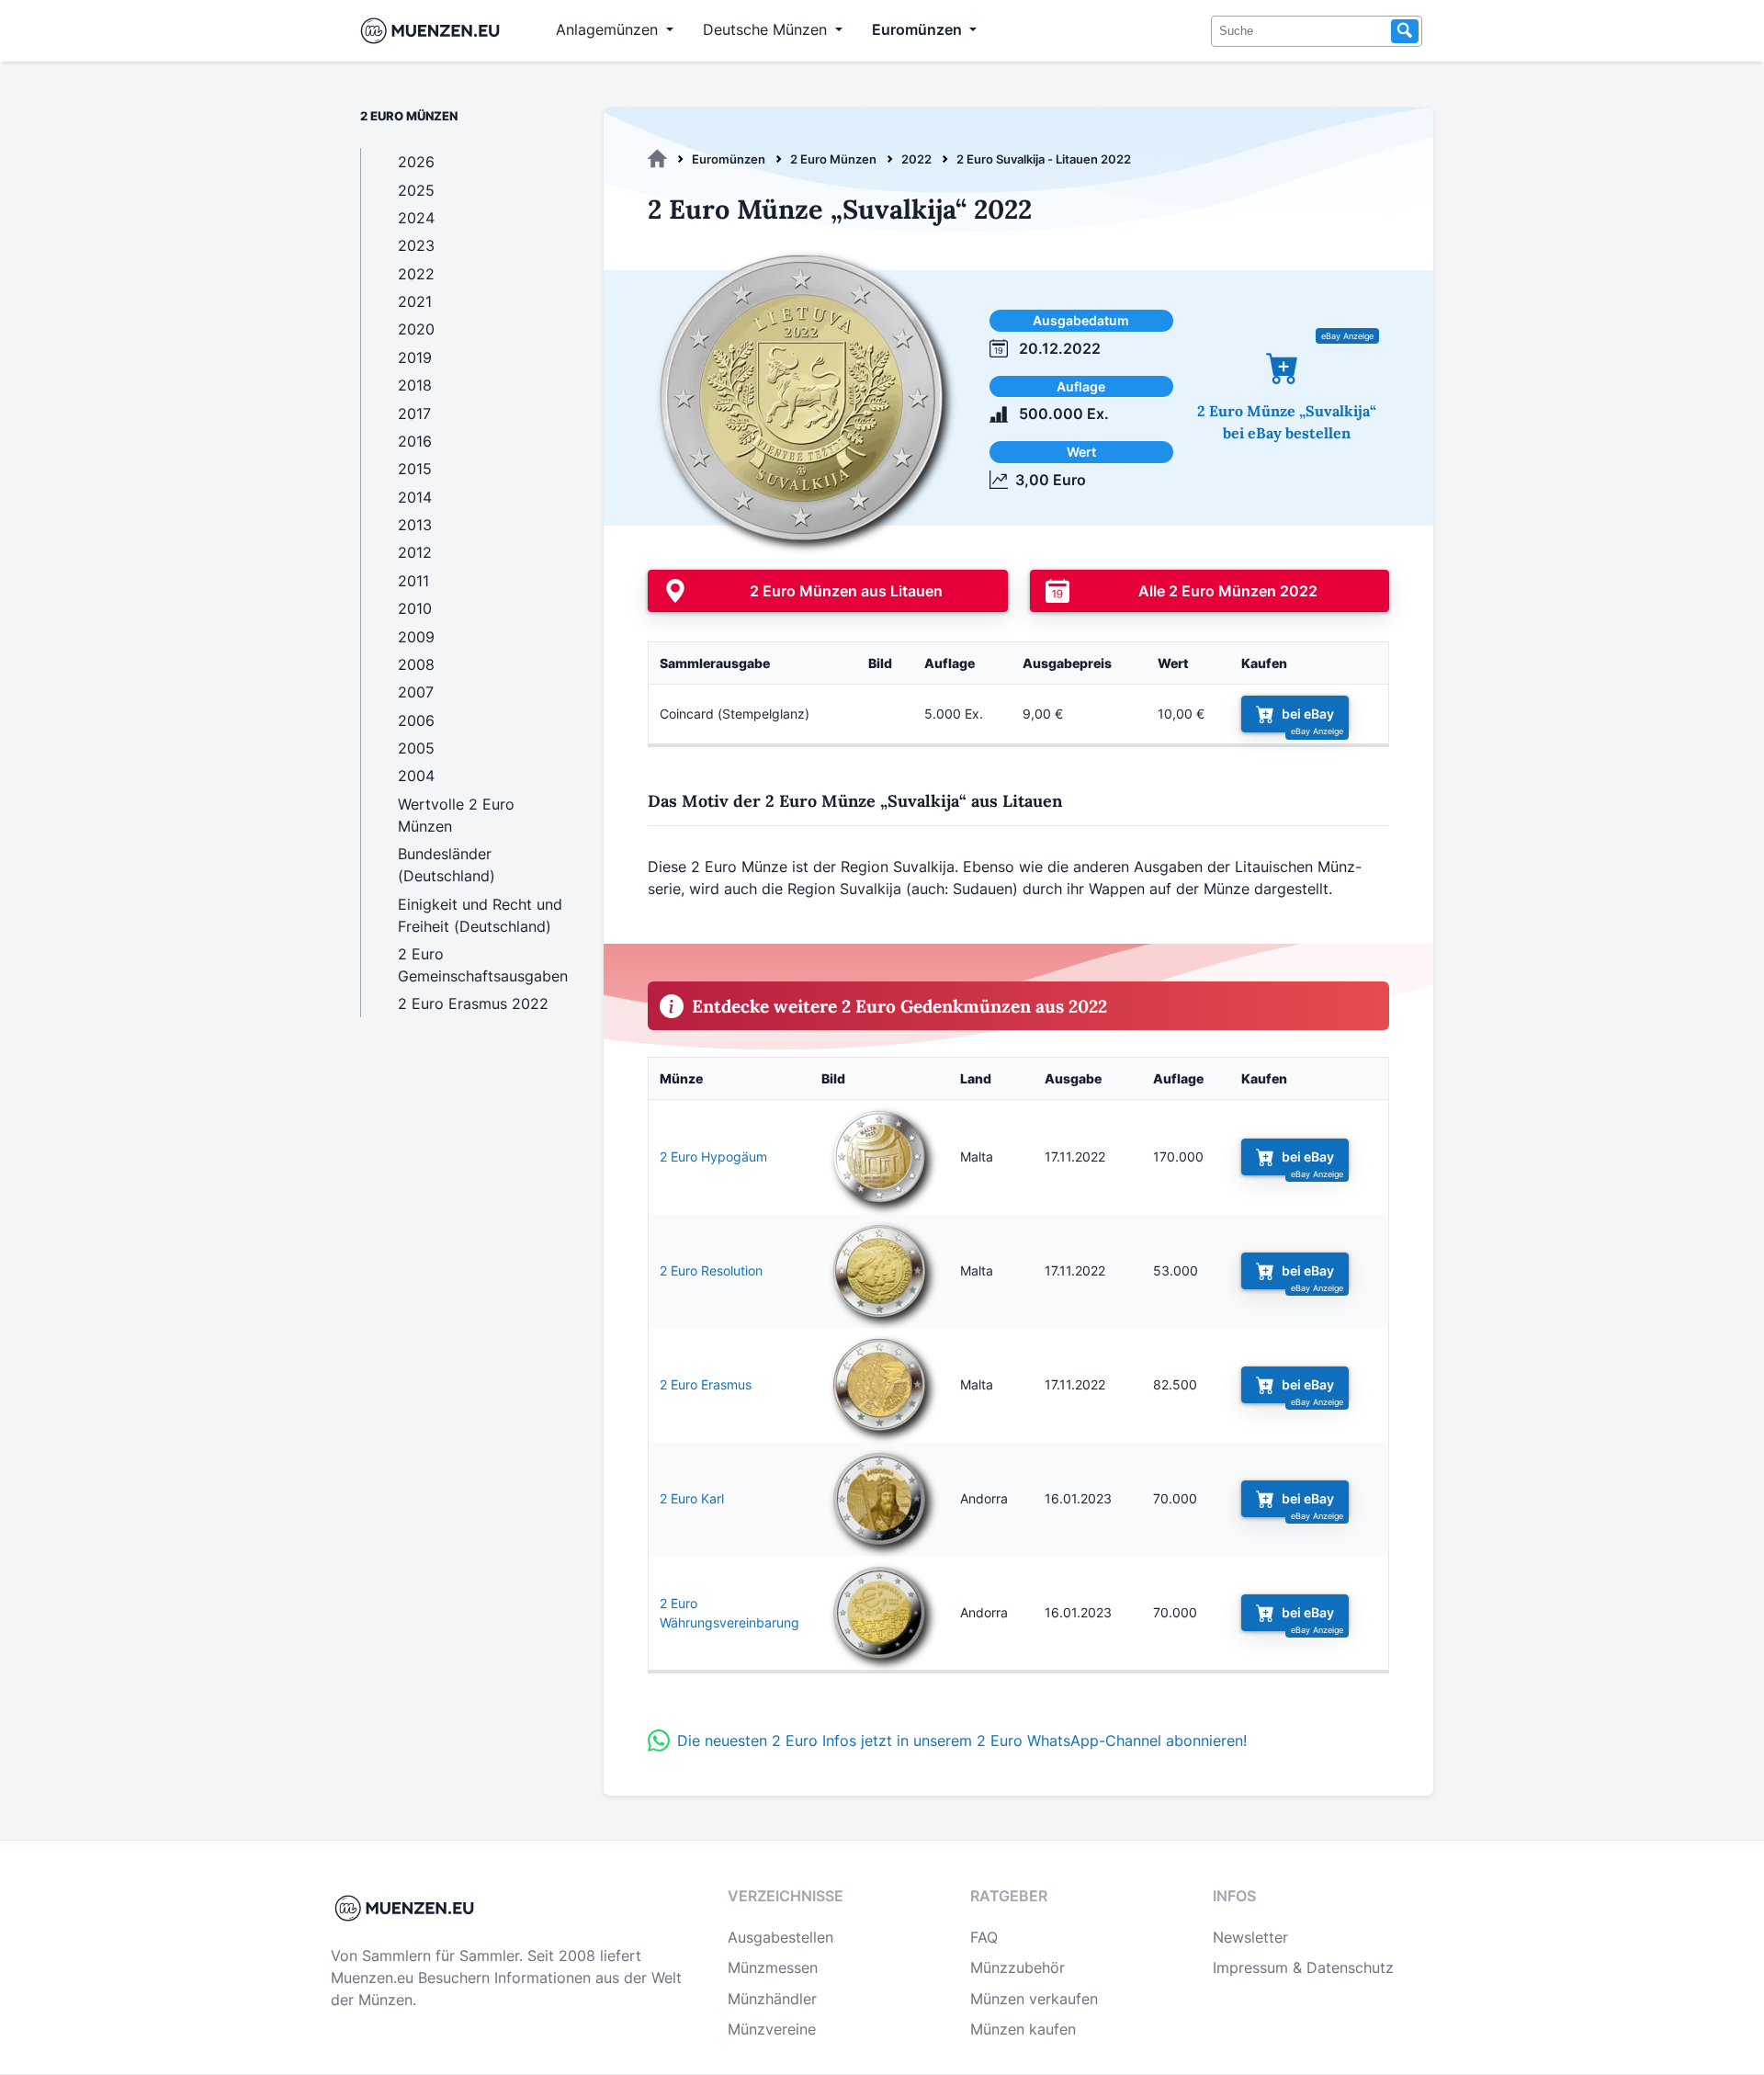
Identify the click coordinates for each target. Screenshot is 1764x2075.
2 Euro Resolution (711, 1270)
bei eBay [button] (1308, 714)
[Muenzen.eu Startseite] (434, 31)
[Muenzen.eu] (657, 159)
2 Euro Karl (692, 1498)
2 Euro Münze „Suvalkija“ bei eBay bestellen (1287, 422)
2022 (916, 159)
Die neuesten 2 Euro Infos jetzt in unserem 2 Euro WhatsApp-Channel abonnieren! (962, 1741)
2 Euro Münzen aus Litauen (846, 591)
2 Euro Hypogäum (713, 1157)
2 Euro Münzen (833, 159)
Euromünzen (729, 159)
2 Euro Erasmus (706, 1384)
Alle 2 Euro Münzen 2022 (1228, 591)
